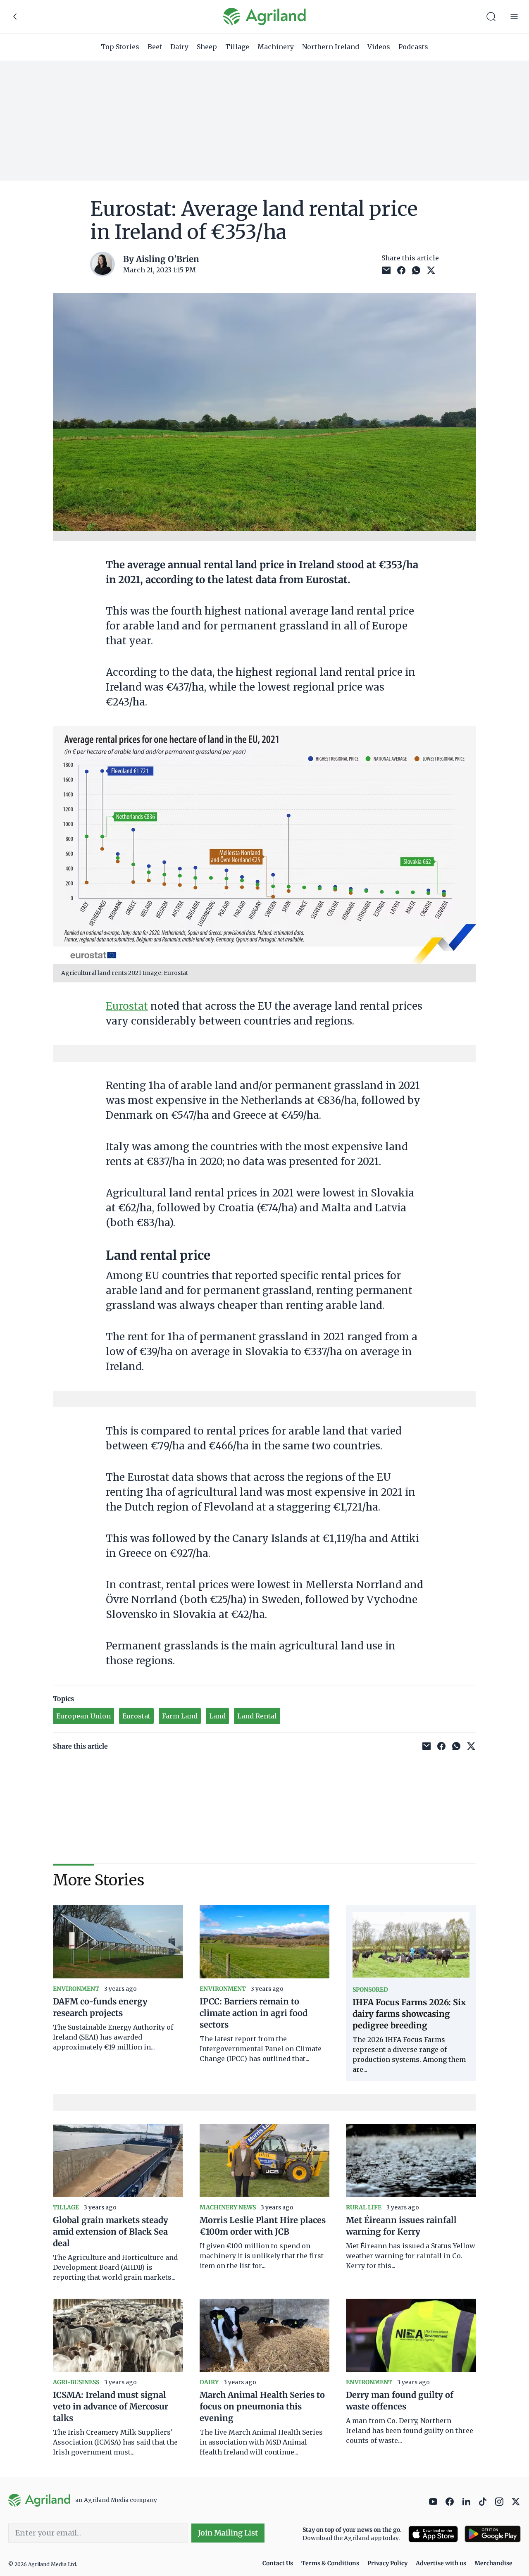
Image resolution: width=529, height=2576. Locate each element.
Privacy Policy (387, 2563)
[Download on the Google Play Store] (493, 2534)
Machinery (276, 47)
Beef (155, 47)
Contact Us (278, 2563)
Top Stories (120, 47)
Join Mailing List (228, 2533)
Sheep (207, 47)
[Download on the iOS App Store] (433, 2534)
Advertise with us (441, 2563)
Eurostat (127, 1006)
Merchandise (493, 2563)
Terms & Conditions (330, 2563)
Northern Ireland (331, 47)
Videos (379, 47)
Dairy (179, 47)
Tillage (237, 47)
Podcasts (413, 47)
